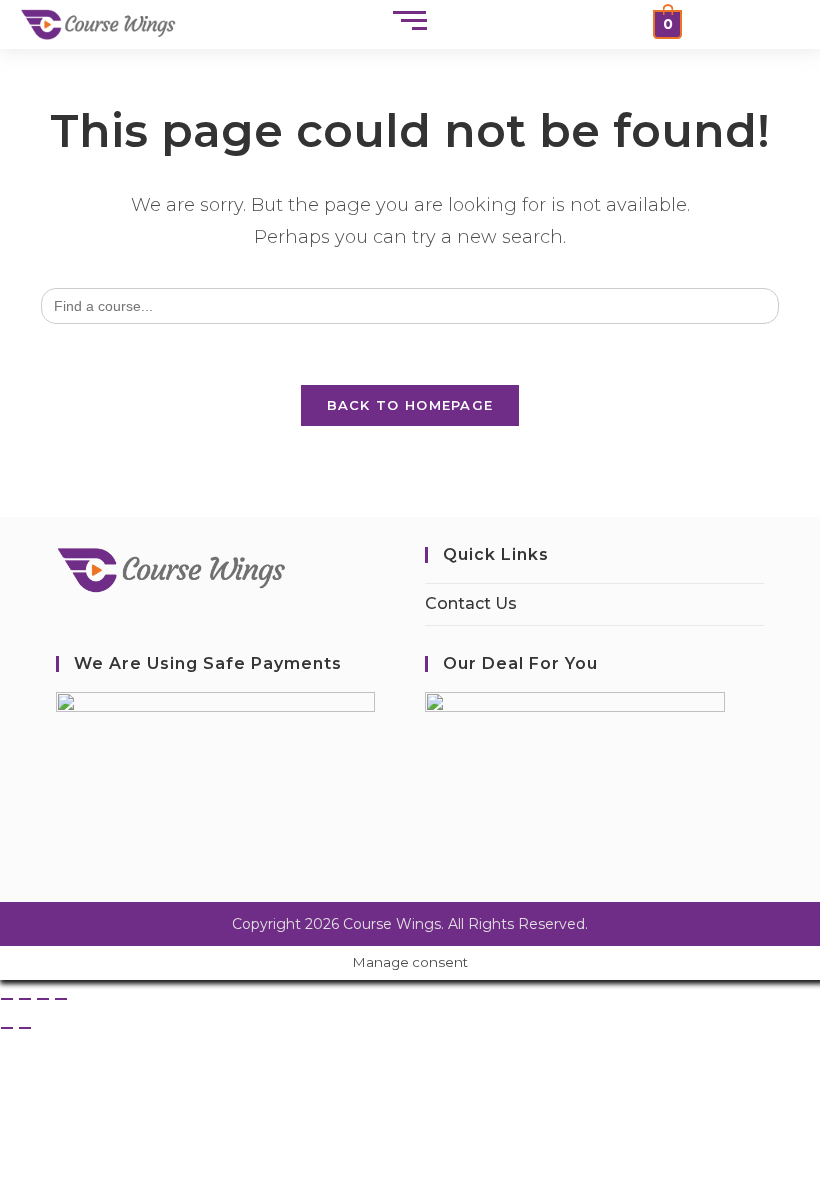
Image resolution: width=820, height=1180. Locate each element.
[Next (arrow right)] (25, 1028)
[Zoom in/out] (7, 999)
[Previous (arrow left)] (7, 1028)
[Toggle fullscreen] (25, 999)
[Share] (43, 999)
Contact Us (471, 603)
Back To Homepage (410, 405)
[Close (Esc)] (61, 999)
